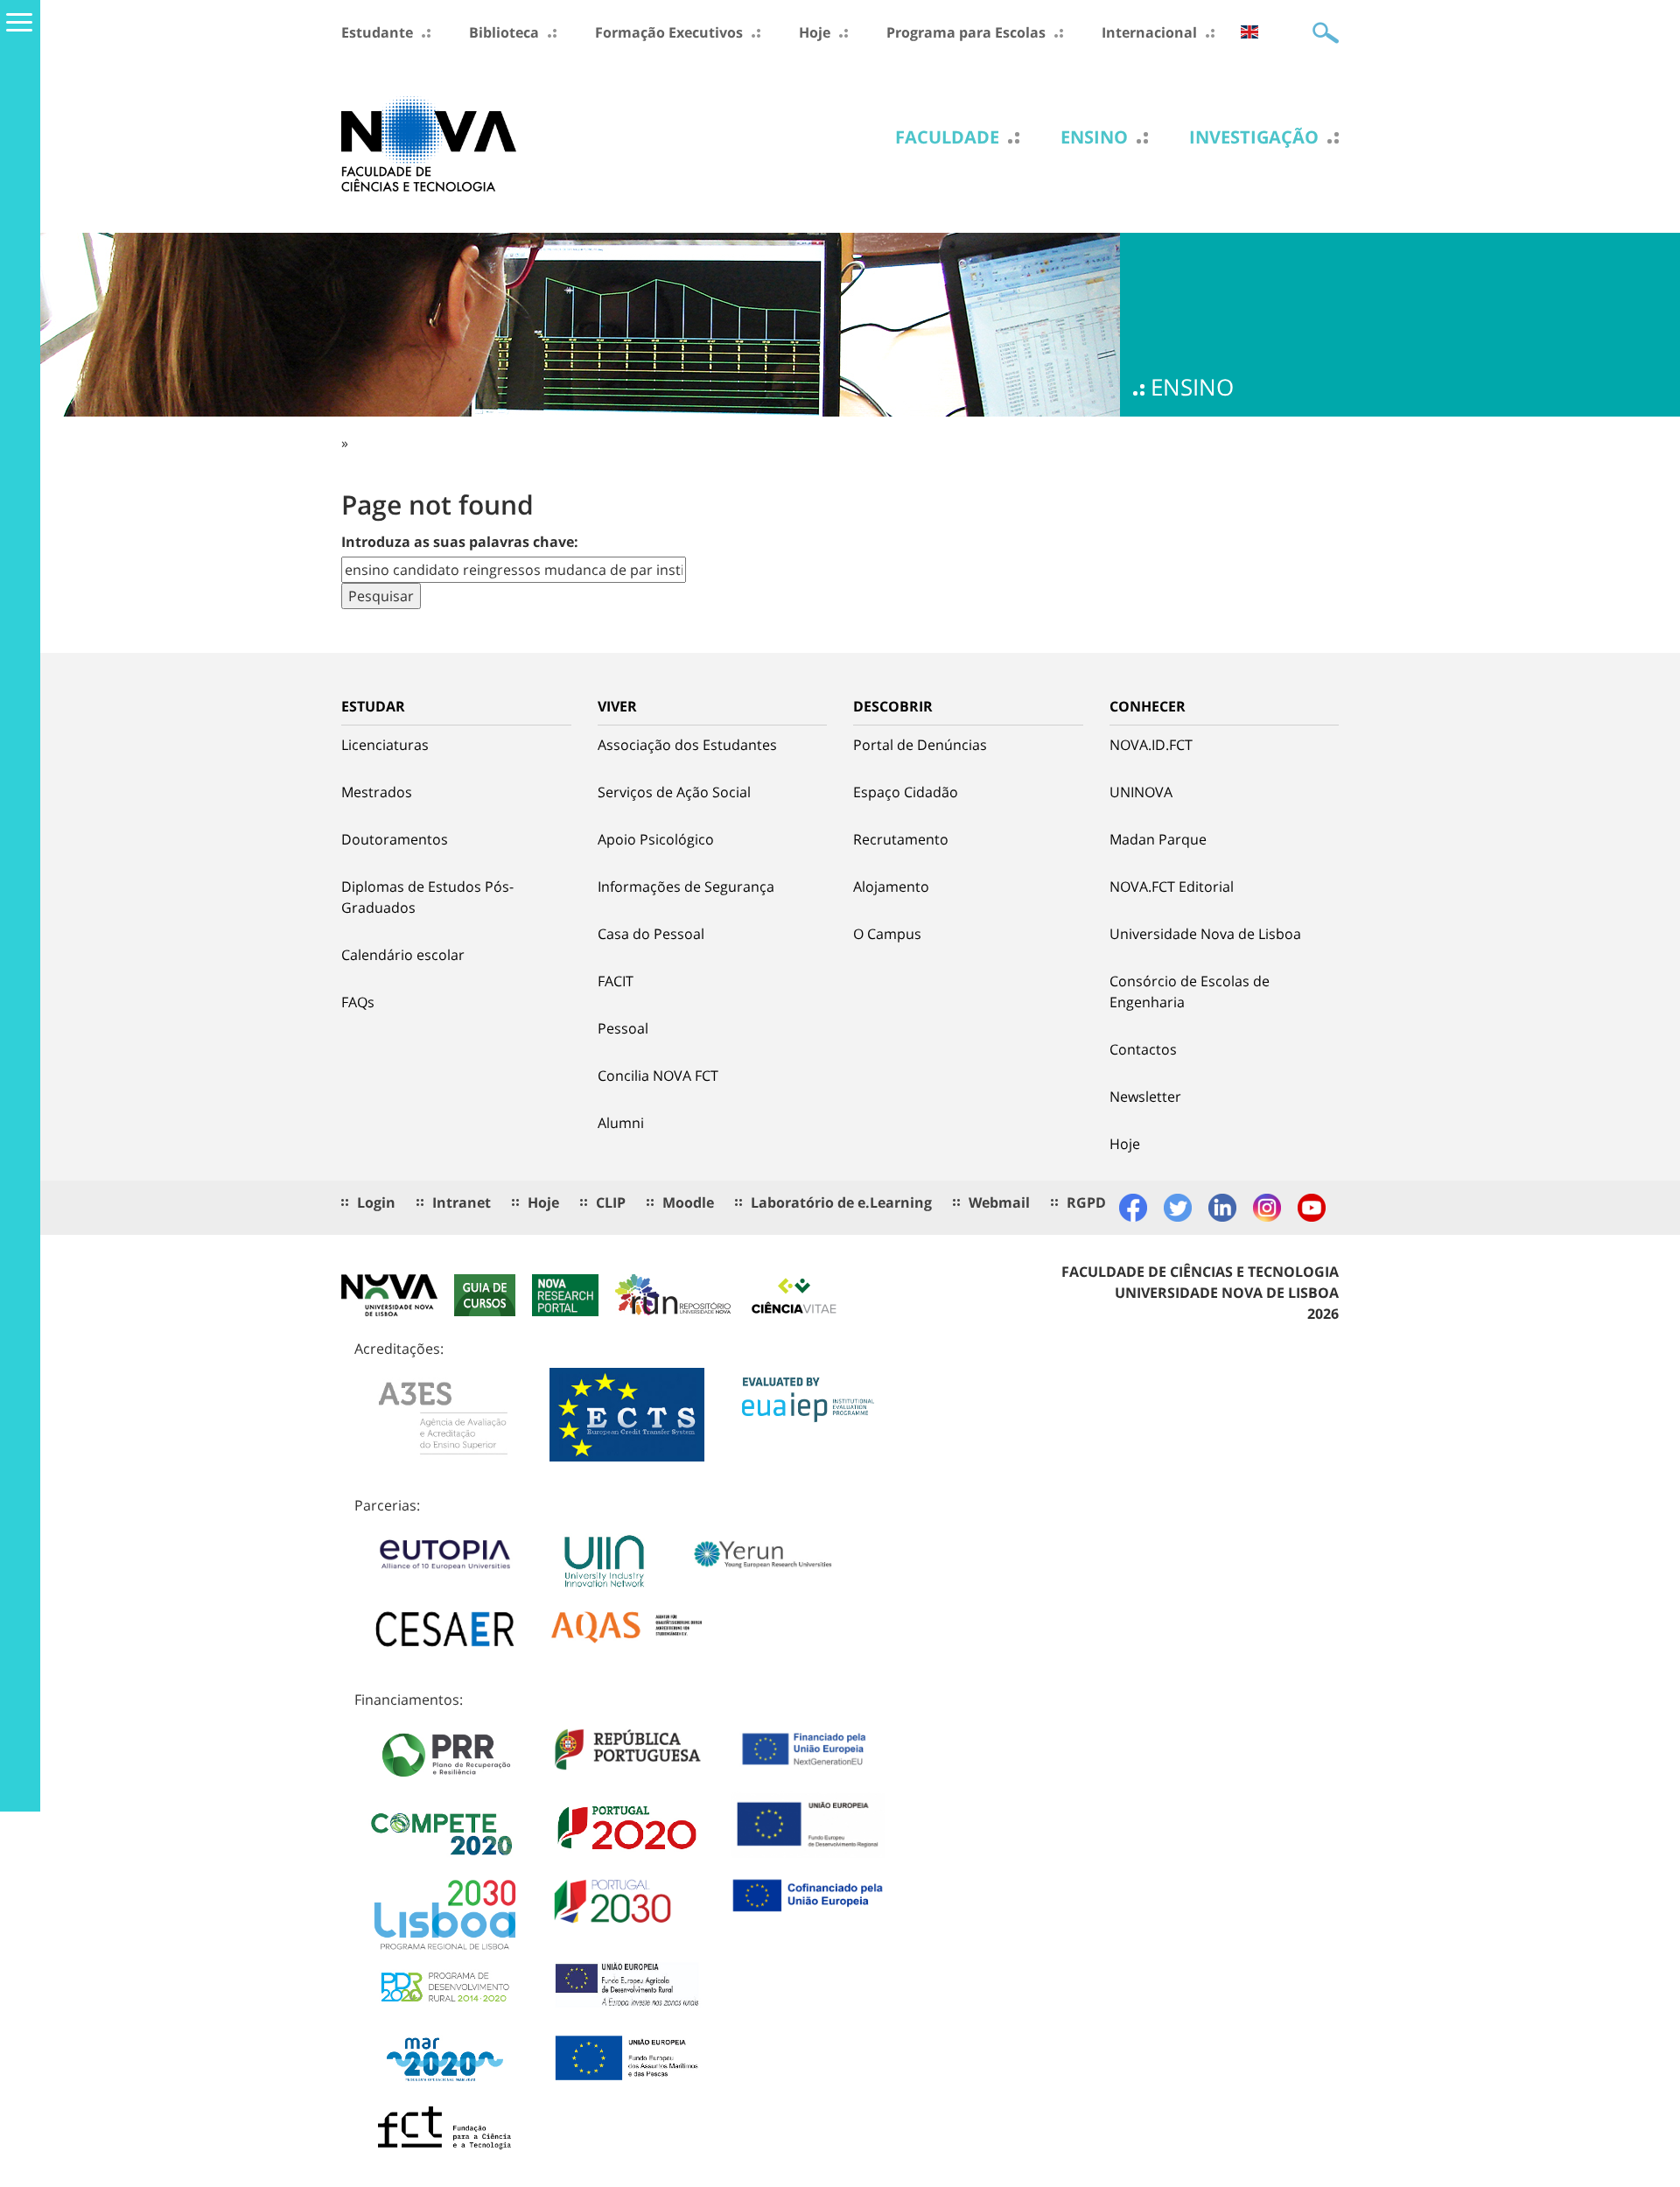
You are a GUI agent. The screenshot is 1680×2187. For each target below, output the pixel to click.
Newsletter (1145, 1097)
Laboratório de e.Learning (841, 1202)
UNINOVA (1141, 792)
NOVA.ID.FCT (1151, 745)
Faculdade (947, 137)
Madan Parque (1158, 839)
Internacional (1149, 32)
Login (376, 1202)
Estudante (377, 32)
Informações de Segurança (686, 887)
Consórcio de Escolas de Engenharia (1190, 992)
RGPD (1086, 1202)
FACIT (616, 981)
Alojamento (891, 887)
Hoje (815, 32)
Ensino (1094, 137)
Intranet (462, 1202)
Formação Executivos (669, 32)
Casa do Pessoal (651, 934)
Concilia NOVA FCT (658, 1076)
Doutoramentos (395, 839)
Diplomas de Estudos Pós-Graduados (427, 897)
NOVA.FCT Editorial (1172, 887)
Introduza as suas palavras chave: (460, 542)
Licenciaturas (385, 745)
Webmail (999, 1202)
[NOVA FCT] (429, 143)
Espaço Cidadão (906, 792)
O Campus (887, 934)
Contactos (1143, 1049)
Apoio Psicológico (656, 839)
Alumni (621, 1123)
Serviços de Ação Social (674, 792)
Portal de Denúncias (920, 745)
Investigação (1254, 137)
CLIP (611, 1202)
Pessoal (623, 1028)
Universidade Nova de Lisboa (1205, 934)
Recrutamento (901, 839)
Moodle (688, 1202)
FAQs (358, 1002)
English (1249, 32)
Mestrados (377, 792)
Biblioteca (504, 32)
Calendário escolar (403, 955)
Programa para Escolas (966, 32)
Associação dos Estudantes (687, 745)
